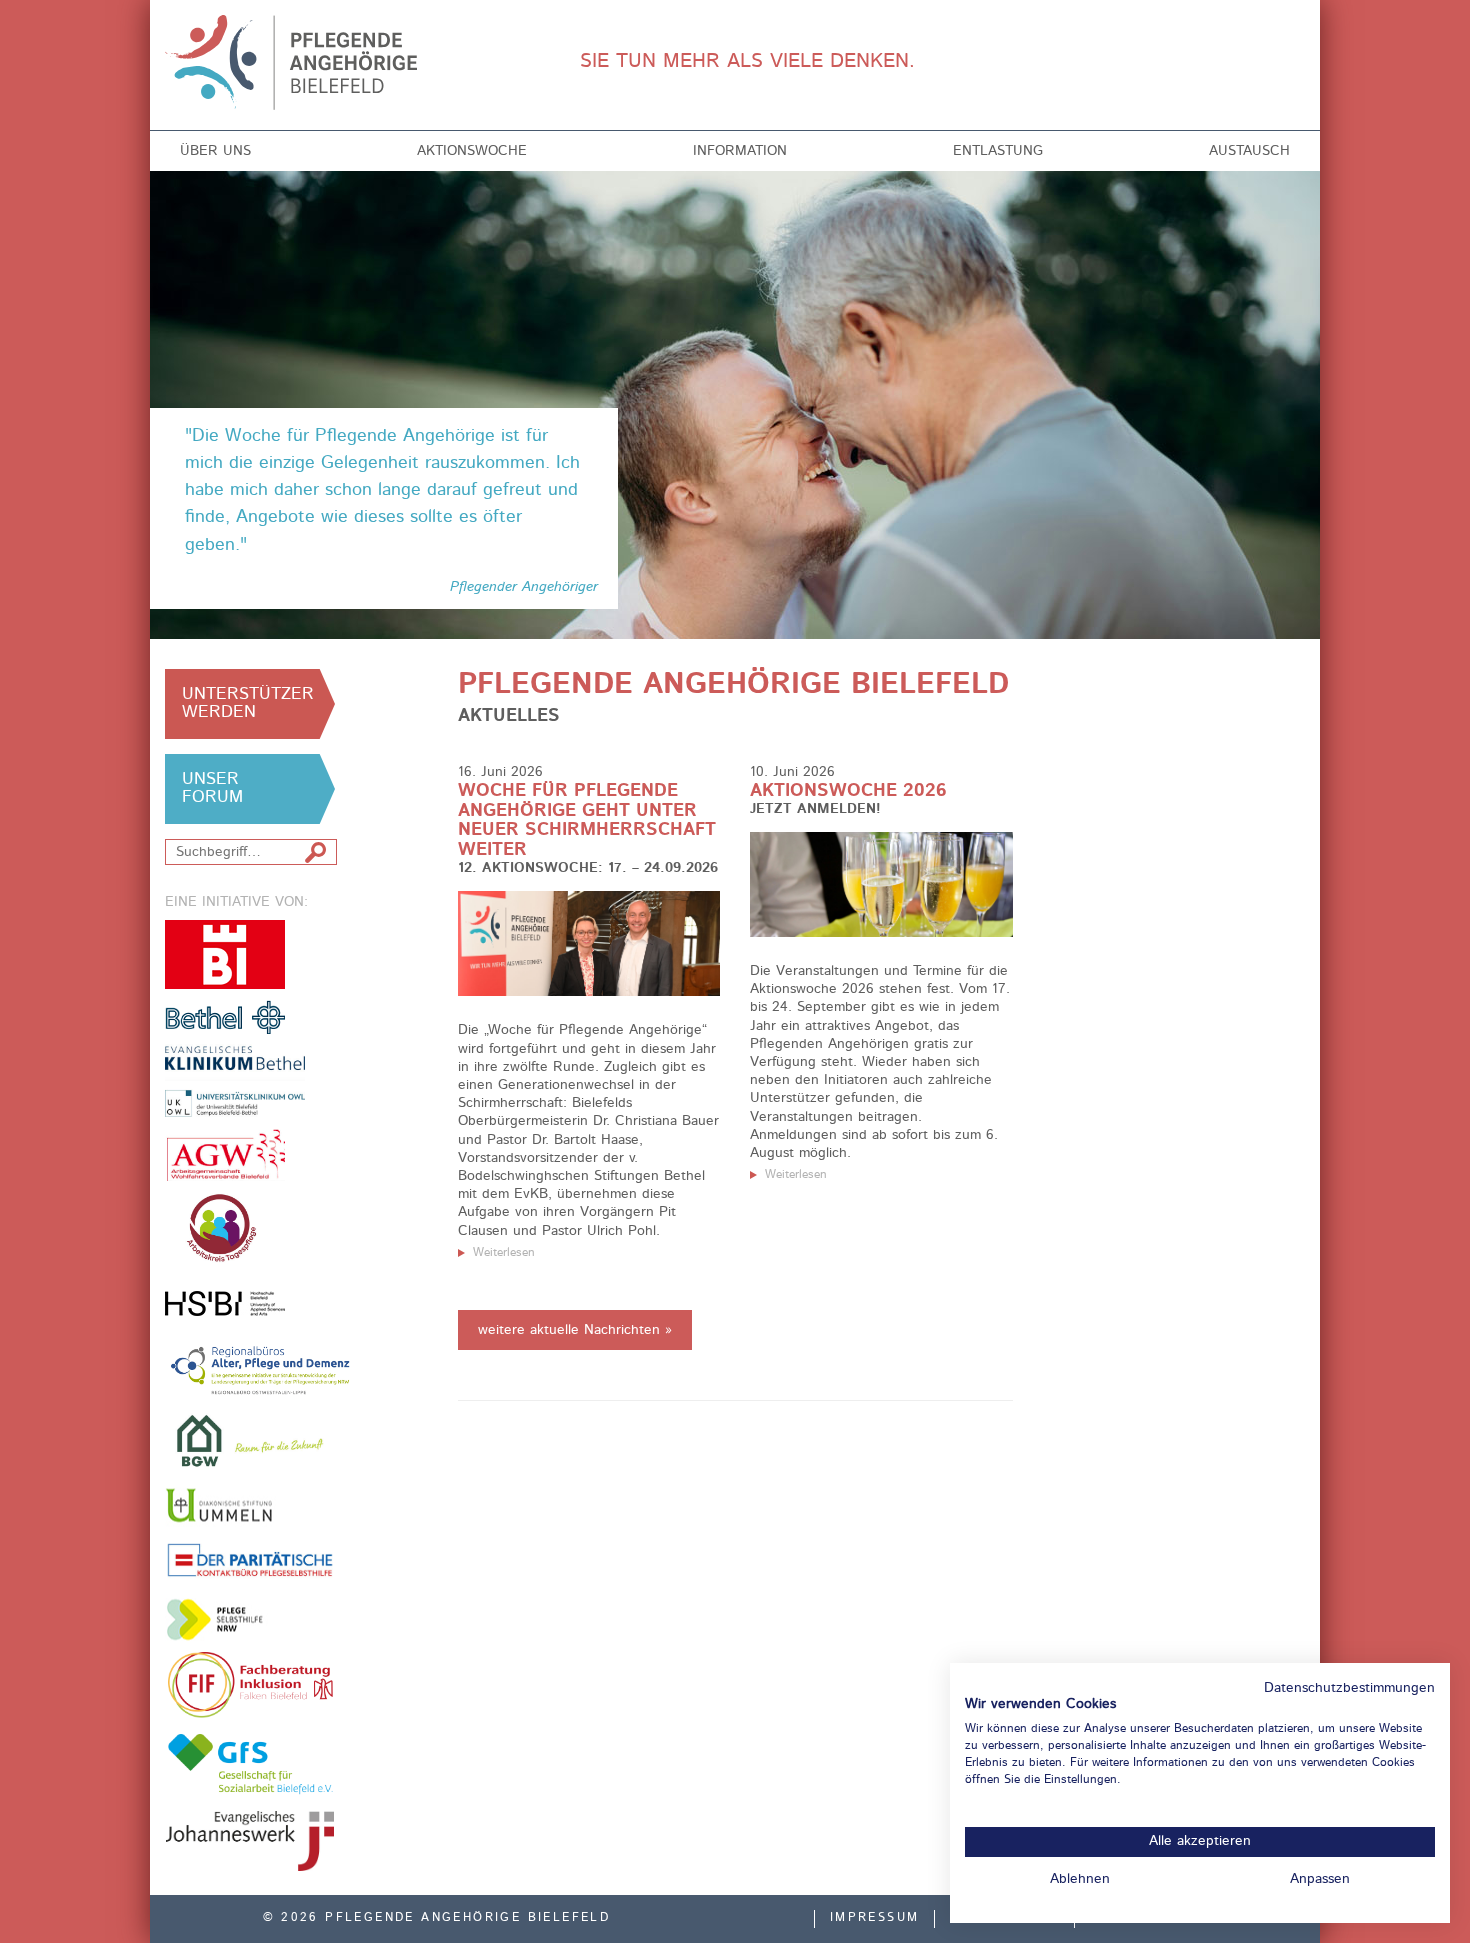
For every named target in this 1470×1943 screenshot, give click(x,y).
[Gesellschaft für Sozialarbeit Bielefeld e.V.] (250, 1763)
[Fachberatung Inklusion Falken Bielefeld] (250, 1685)
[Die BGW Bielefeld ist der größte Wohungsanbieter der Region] (250, 1440)
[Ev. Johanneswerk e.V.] (250, 1841)
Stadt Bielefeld (225, 954)
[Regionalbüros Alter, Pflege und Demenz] (261, 1369)
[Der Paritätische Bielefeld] (250, 1559)
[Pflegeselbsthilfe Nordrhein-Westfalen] (225, 1619)
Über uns (215, 151)
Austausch (1249, 151)
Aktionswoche (472, 151)
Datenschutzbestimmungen (1349, 1688)
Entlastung (998, 151)
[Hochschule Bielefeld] (225, 1303)
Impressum (875, 1918)
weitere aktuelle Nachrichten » (575, 1330)
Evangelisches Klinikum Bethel (250, 1081)
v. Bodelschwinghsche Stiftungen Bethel (225, 1016)
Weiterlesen (504, 1253)
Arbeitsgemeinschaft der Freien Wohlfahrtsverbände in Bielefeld (225, 1155)
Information (740, 151)
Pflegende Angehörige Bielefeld (296, 62)
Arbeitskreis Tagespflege (250, 1228)
